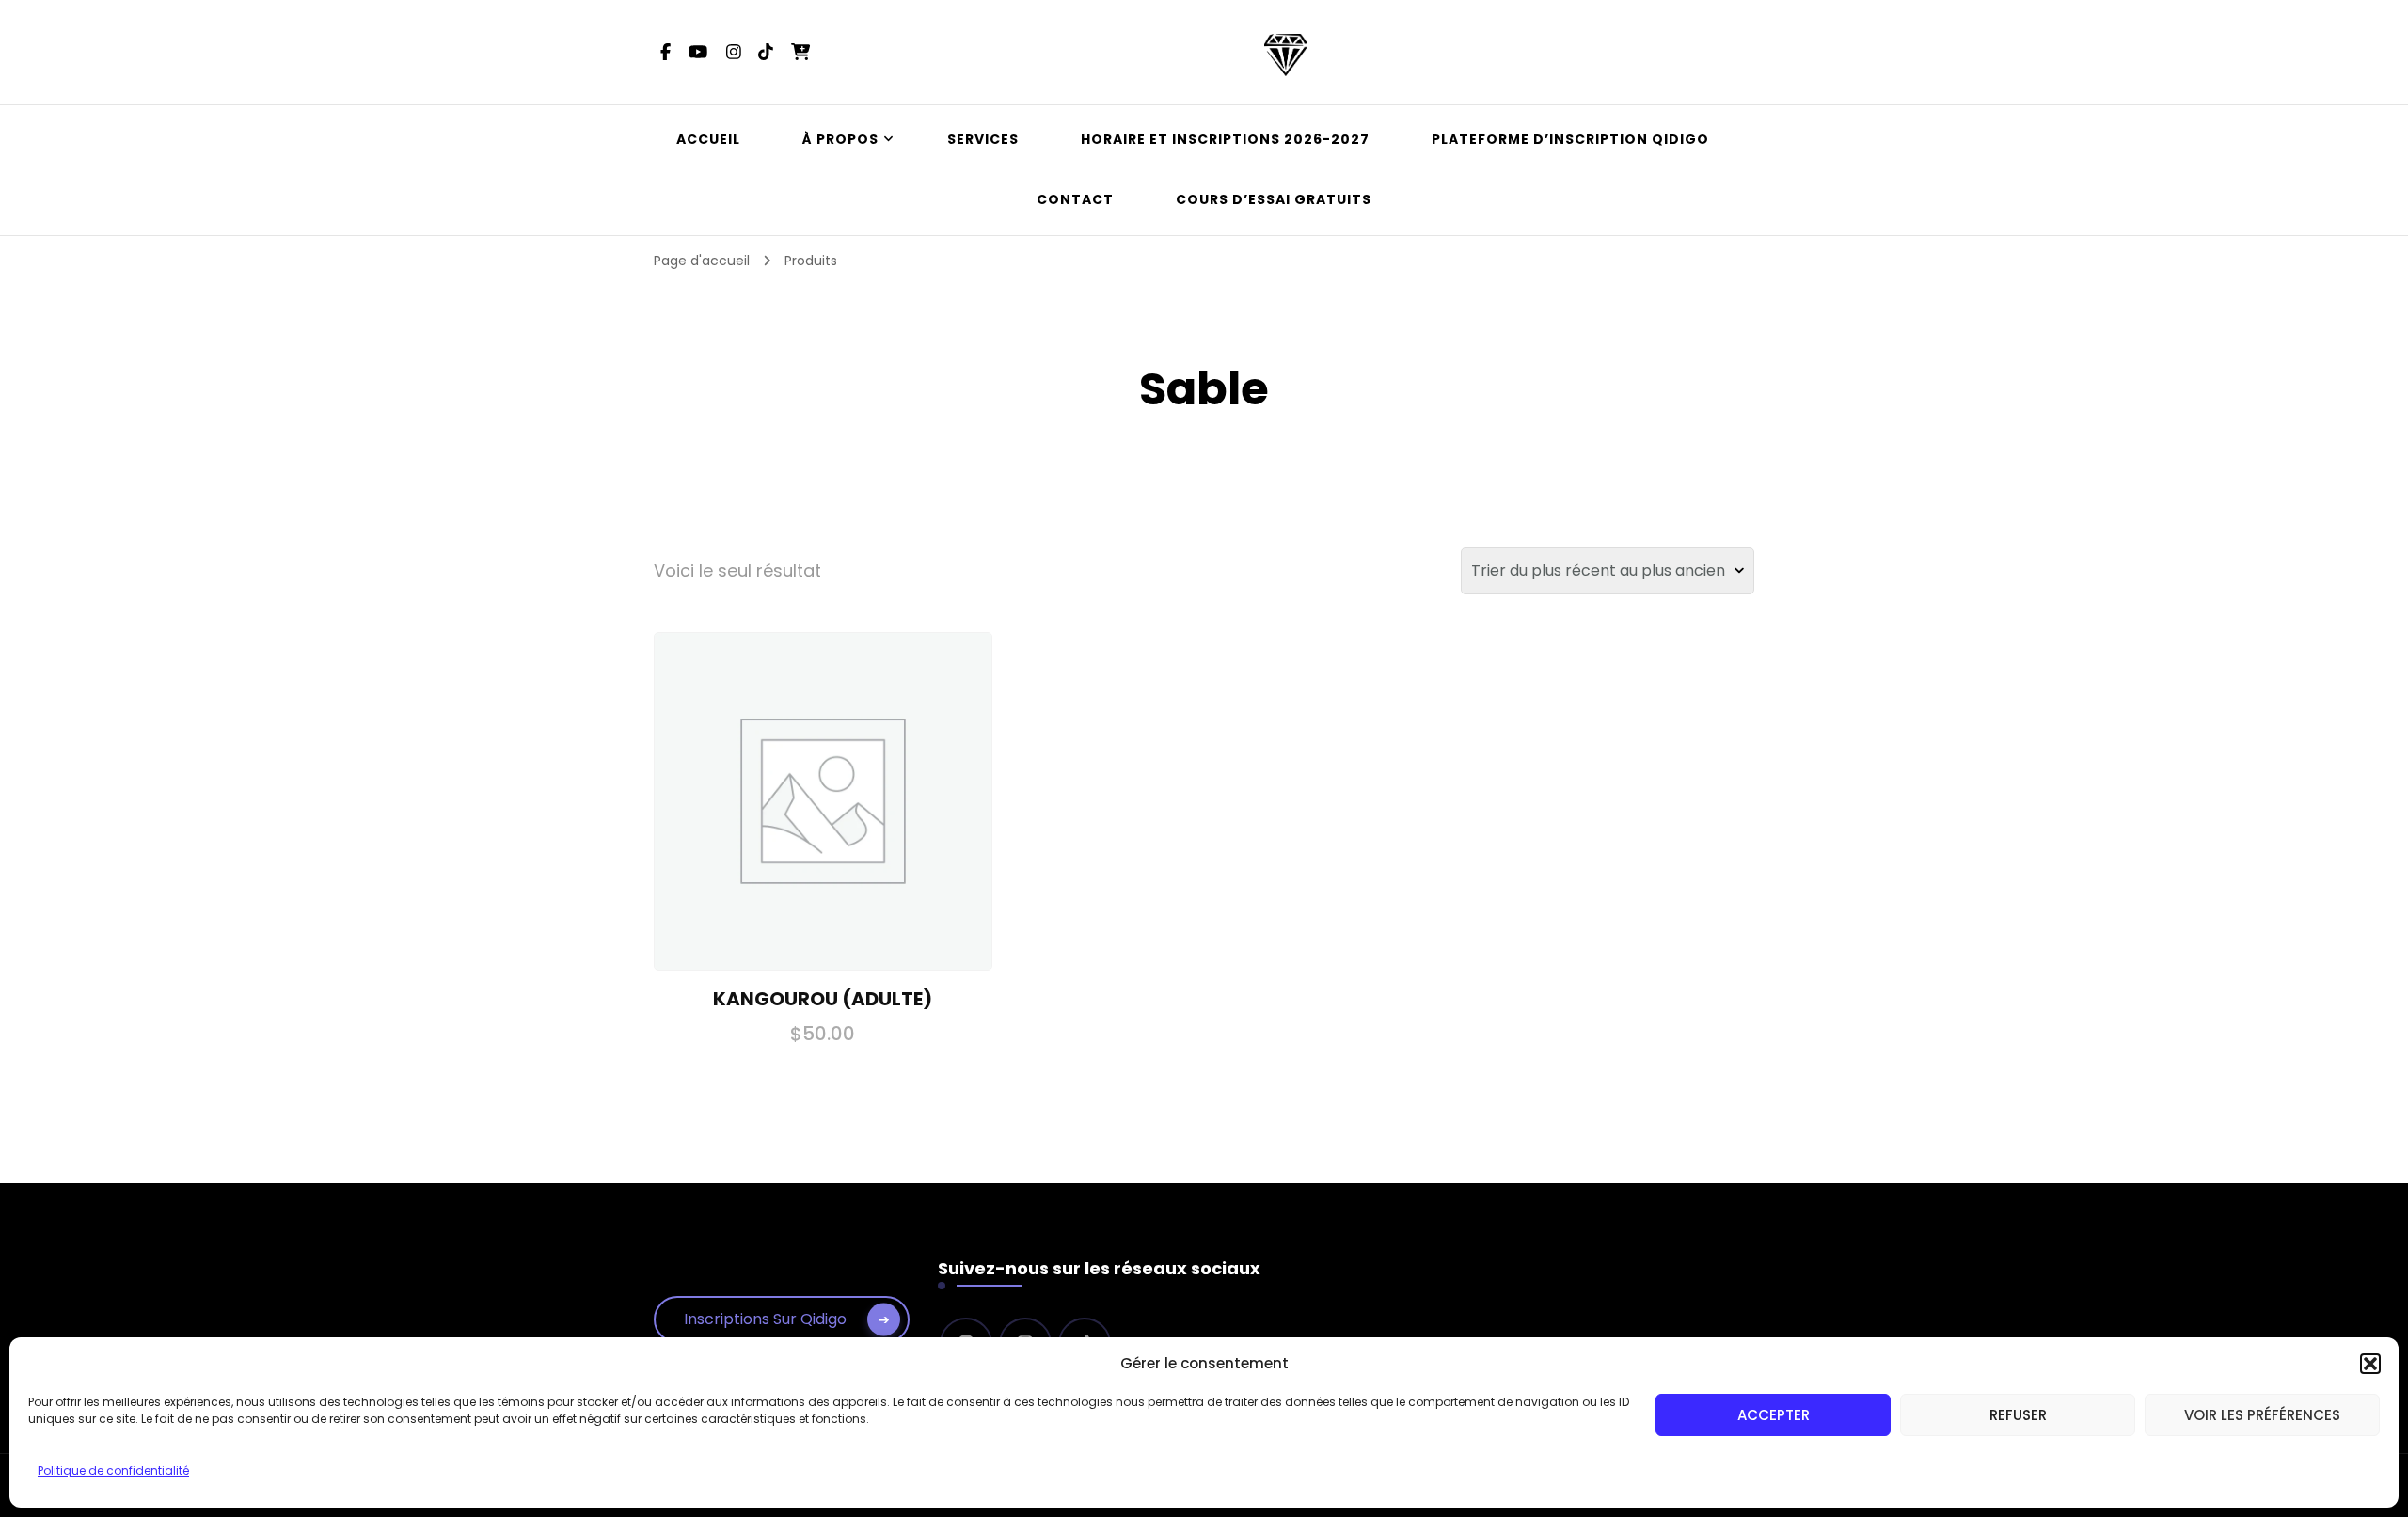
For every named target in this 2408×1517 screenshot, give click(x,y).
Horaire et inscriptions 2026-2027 (1225, 139)
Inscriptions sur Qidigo (765, 1319)
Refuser (2018, 1415)
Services (983, 139)
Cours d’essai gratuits (1274, 199)
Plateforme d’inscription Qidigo (1570, 139)
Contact (1075, 199)
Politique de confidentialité (113, 1470)
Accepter (1774, 1415)
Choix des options (823, 799)
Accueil (708, 139)
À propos (840, 139)
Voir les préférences (2262, 1415)
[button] (2370, 1364)
